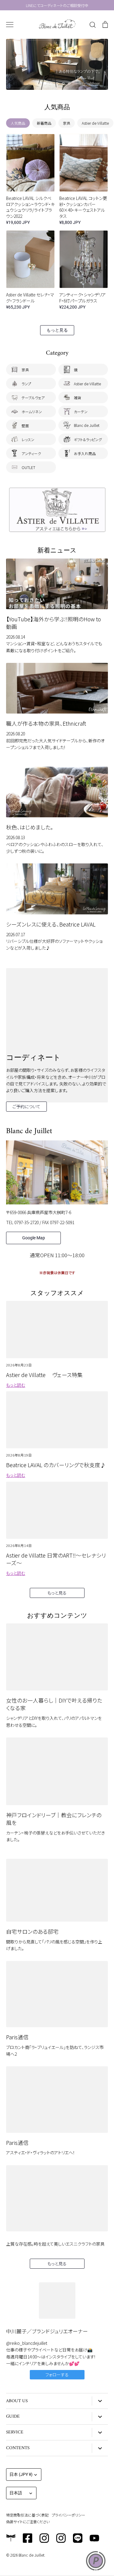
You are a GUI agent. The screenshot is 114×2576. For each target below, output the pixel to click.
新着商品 (44, 123)
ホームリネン (32, 412)
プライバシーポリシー (68, 2515)
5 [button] (69, 83)
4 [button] (63, 83)
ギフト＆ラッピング (88, 439)
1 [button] (45, 83)
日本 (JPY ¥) (21, 2474)
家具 (67, 123)
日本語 (16, 2493)
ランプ (26, 384)
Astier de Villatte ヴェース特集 (44, 1375)
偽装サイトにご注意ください (28, 2522)
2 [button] (51, 83)
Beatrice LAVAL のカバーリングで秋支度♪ (56, 1465)
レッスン (28, 439)
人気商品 (18, 123)
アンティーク (31, 453)
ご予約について (26, 1106)
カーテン (81, 412)
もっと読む (16, 1385)
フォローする (57, 2375)
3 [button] (57, 83)
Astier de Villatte (95, 123)
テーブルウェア (33, 398)
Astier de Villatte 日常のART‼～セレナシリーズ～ (56, 1559)
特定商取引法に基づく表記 (27, 2515)
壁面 (25, 425)
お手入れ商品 (85, 453)
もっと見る (57, 330)
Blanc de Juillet (87, 425)
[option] (57, 64)
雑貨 (78, 398)
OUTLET (28, 467)
